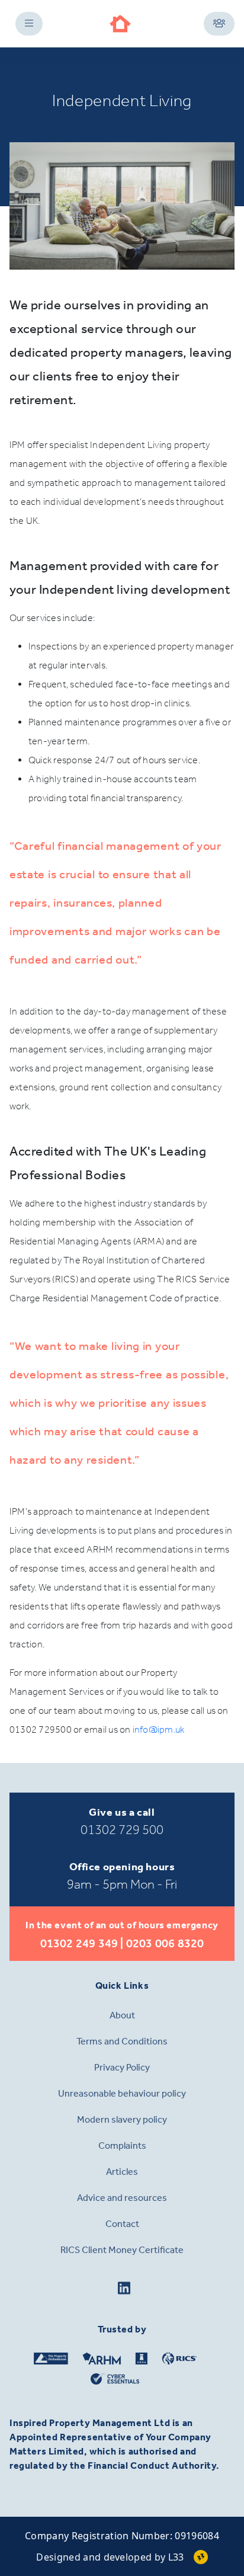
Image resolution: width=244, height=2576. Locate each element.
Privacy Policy (122, 2067)
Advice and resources (122, 2198)
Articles (122, 2172)
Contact (122, 2224)
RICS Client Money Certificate (122, 2250)
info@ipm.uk (159, 1729)
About (122, 2015)
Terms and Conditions (122, 2041)
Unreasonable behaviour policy (122, 2093)
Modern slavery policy (122, 2119)
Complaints (122, 2145)
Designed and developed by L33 (110, 2557)
